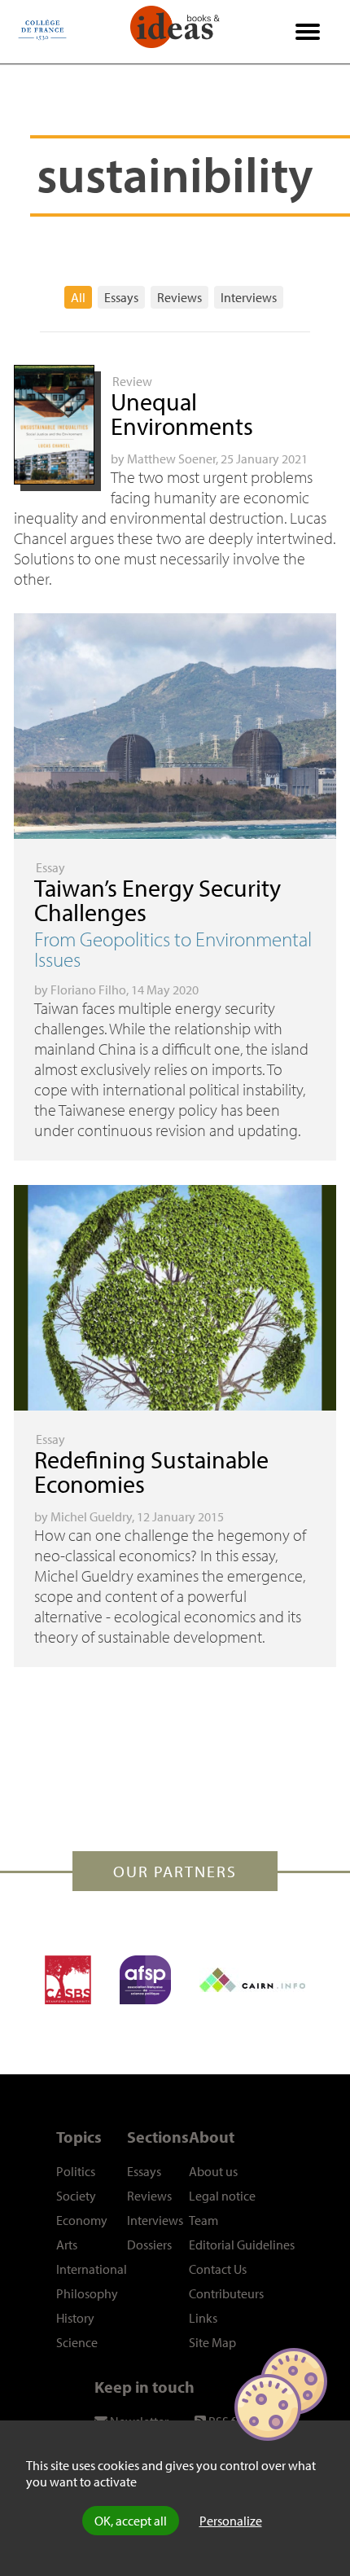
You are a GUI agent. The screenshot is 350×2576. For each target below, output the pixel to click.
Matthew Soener (171, 459)
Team (203, 2220)
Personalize (231, 2521)
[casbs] (68, 1980)
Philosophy (87, 2293)
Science (77, 2342)
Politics (76, 2171)
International (92, 2269)
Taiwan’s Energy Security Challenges (157, 900)
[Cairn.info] (252, 1980)
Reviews (179, 297)
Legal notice (222, 2196)
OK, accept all (131, 2521)
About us (213, 2171)
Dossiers (149, 2245)
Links (203, 2318)
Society (76, 2196)
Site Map (212, 2342)
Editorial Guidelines (242, 2245)
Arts (67, 2245)
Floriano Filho (88, 990)
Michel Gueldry (91, 1516)
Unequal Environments (182, 414)
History (75, 2318)
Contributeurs (226, 2293)
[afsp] (145, 1980)
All (78, 297)
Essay (50, 867)
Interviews (249, 297)
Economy (82, 2220)
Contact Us (218, 2269)
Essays (121, 297)
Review (132, 381)
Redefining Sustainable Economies (151, 1472)
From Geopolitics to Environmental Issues (173, 949)
